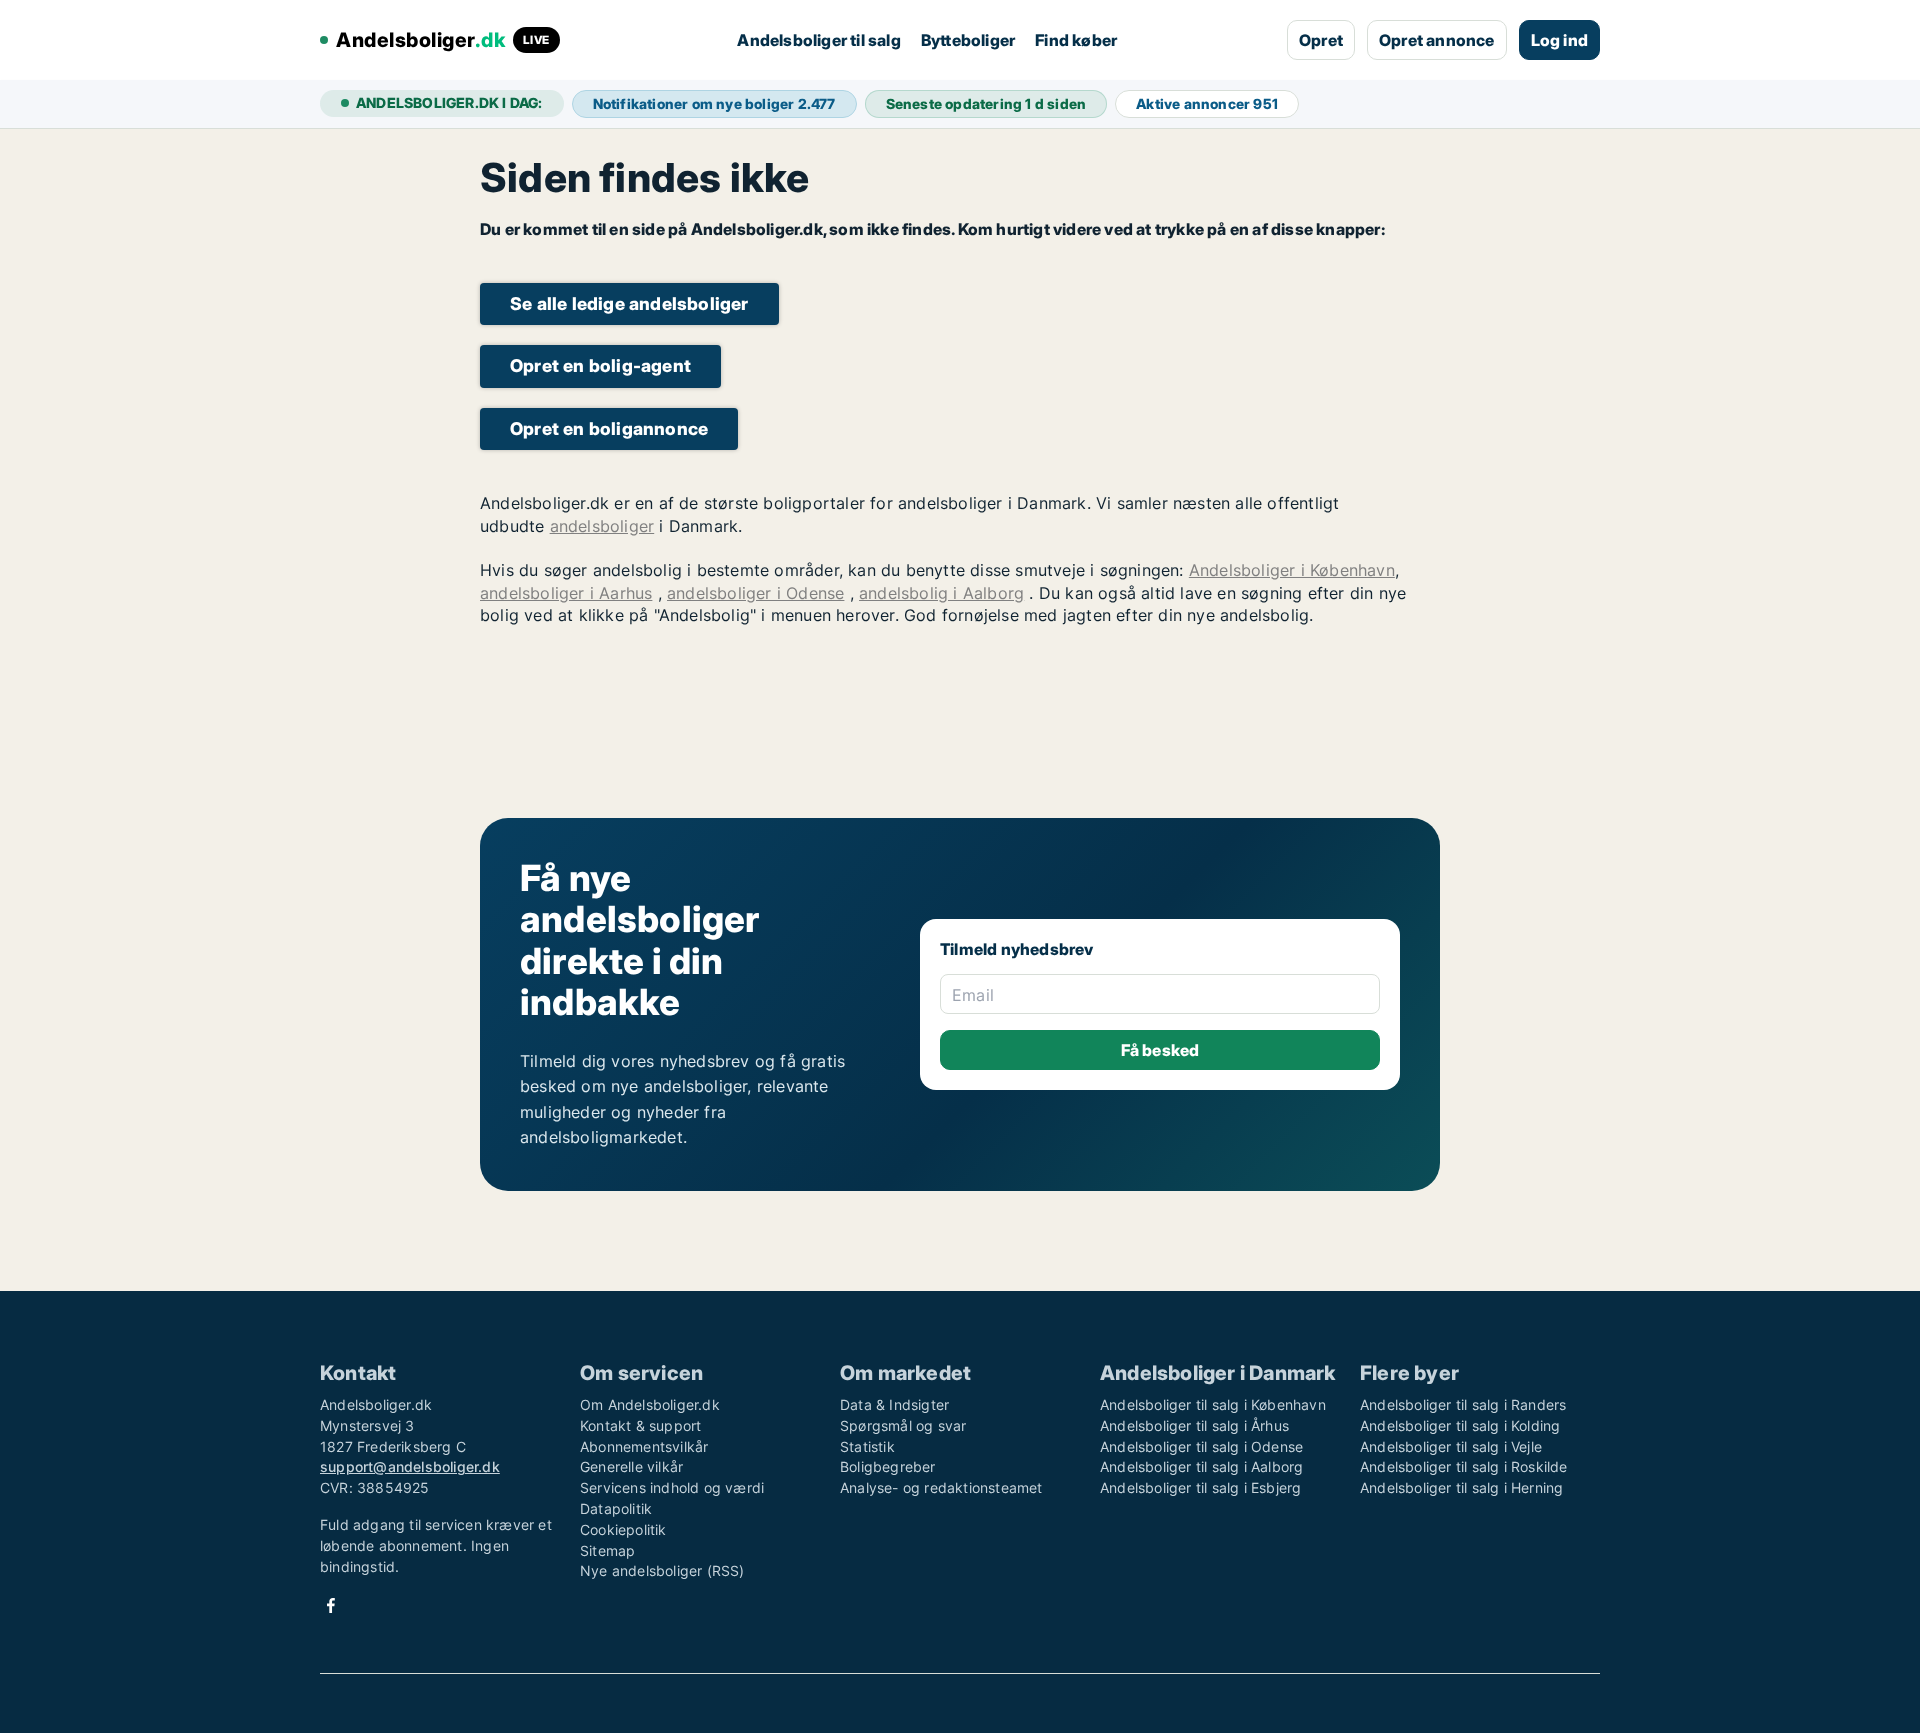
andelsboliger (602, 526)
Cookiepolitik (623, 1529)
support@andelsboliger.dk (410, 1466)
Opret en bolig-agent (600, 365)
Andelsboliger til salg (818, 40)
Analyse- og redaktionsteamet (941, 1487)
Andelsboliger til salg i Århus (1194, 1425)
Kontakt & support (640, 1425)
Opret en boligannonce (609, 428)
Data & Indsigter (894, 1404)
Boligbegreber (888, 1466)
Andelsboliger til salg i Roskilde (1464, 1466)
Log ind (1559, 40)
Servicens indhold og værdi (672, 1487)
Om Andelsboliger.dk (650, 1404)
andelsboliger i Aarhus (566, 593)
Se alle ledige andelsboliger (629, 303)
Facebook (331, 1605)
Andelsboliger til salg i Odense (1201, 1446)
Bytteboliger (968, 40)
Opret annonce (1437, 40)
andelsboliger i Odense (755, 593)
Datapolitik (616, 1508)
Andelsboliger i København (1292, 570)
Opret (1321, 40)
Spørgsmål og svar (903, 1425)
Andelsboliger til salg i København (1213, 1404)
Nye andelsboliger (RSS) (662, 1570)
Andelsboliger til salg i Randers (1463, 1404)
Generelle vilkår (631, 1466)
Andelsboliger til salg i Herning (1461, 1487)
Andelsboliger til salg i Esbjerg (1200, 1487)
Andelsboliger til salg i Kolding (1460, 1425)
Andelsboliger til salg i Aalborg (1201, 1466)
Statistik (867, 1446)
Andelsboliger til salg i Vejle (1451, 1446)
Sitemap (607, 1550)
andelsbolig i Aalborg (941, 593)
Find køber (1076, 40)
